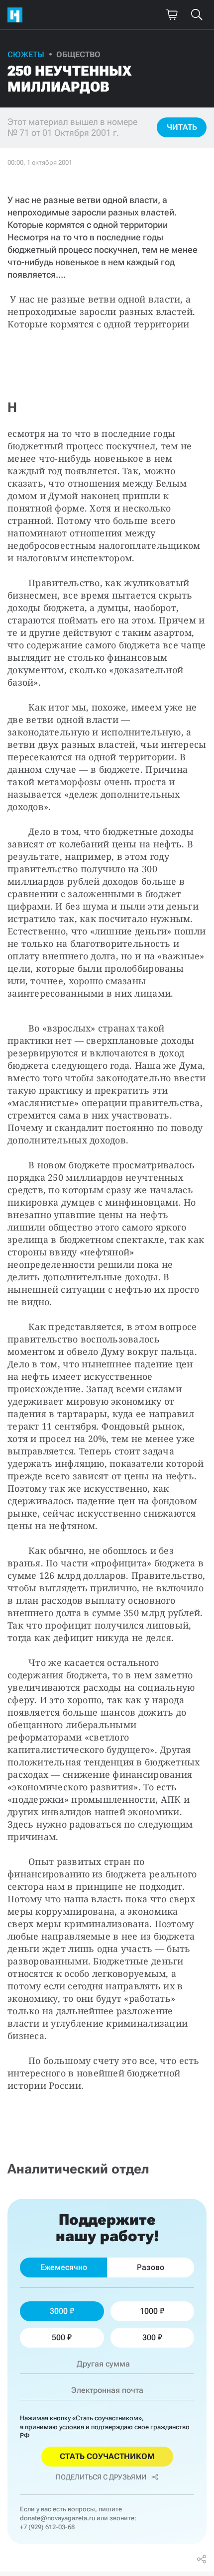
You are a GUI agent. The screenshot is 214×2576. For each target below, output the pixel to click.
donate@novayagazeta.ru (57, 2518)
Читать (182, 127)
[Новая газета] (17, 15)
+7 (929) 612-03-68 (47, 2527)
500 (58, 2337)
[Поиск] (197, 15)
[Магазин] (172, 15)
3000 (59, 2311)
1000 (149, 2311)
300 (149, 2337)
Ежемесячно (64, 2267)
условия (72, 2427)
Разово (151, 2267)
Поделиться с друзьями (101, 2477)
